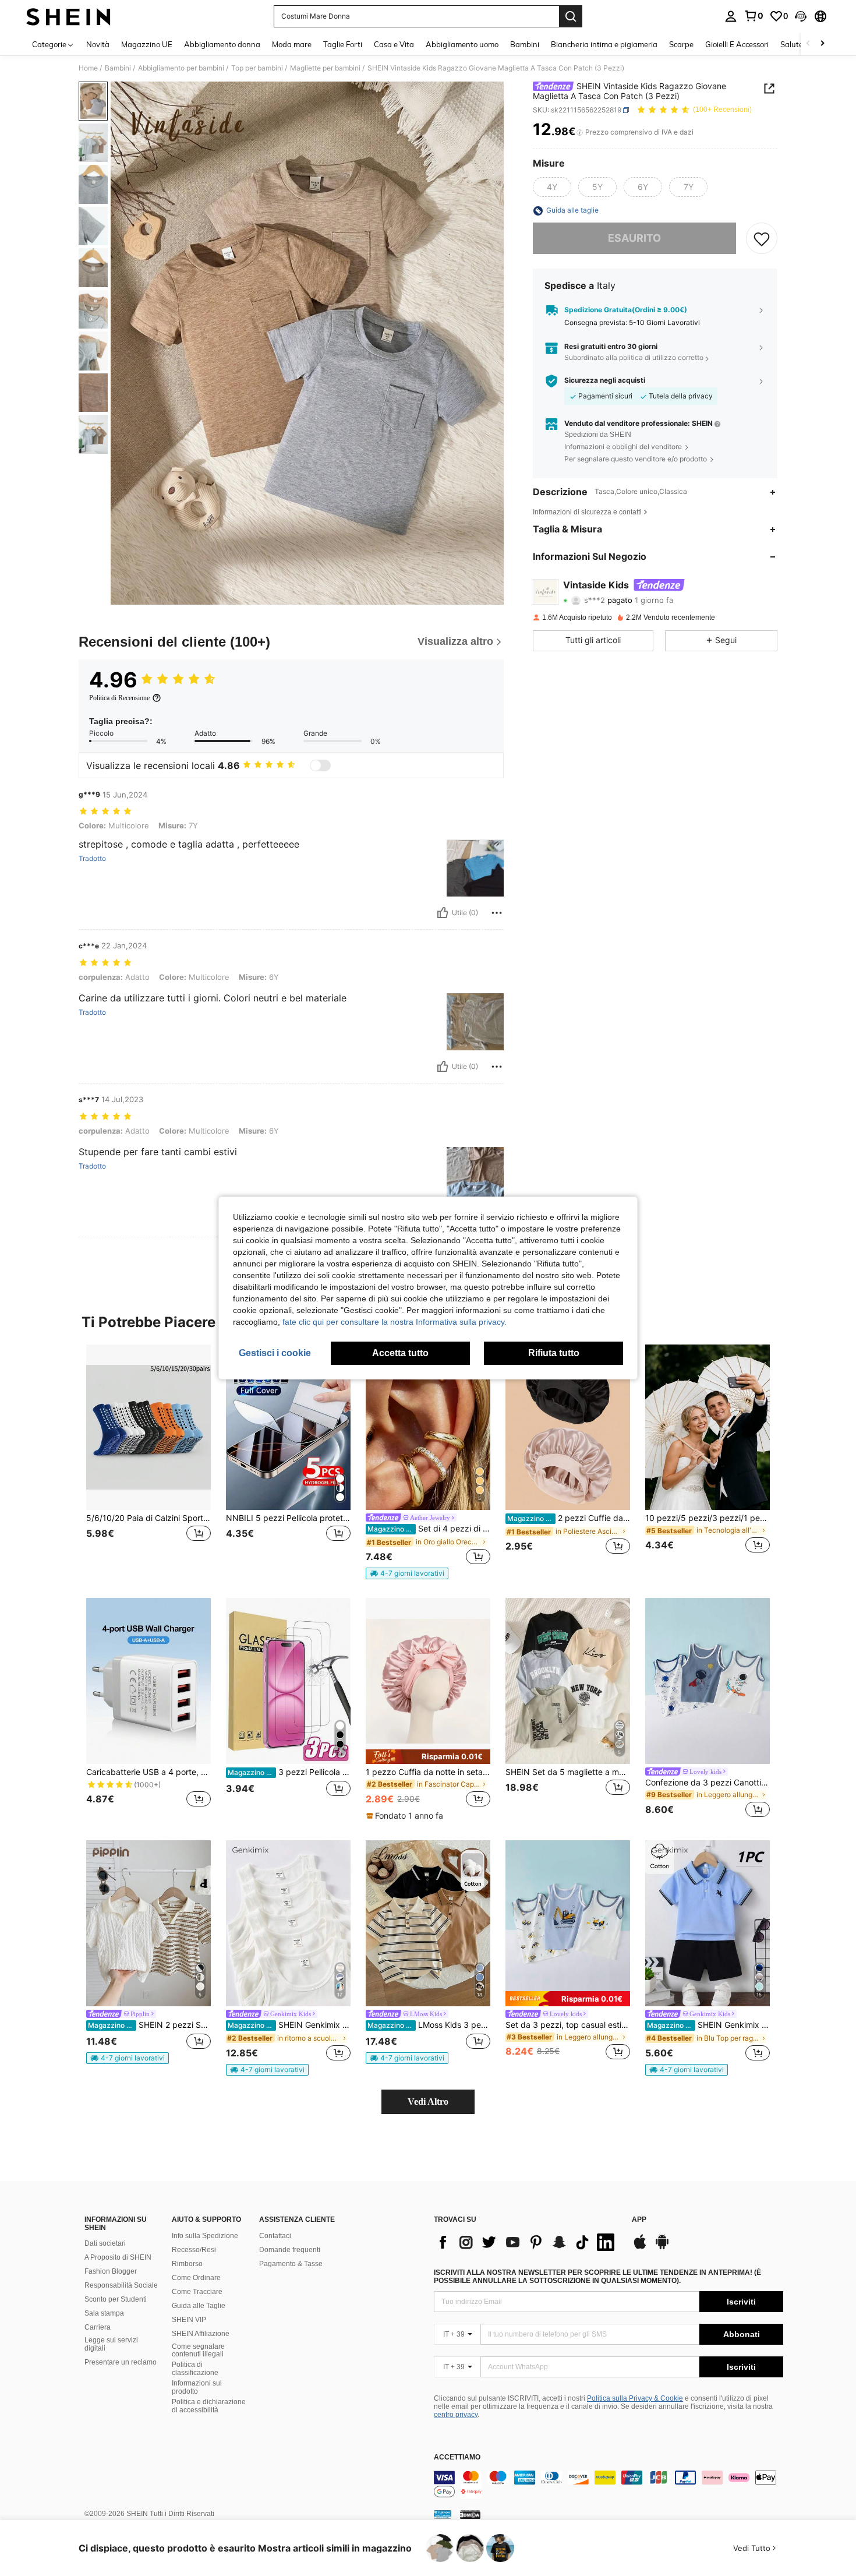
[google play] (662, 2247)
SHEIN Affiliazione (201, 2334)
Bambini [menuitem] (525, 44)
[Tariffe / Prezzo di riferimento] (580, 132)
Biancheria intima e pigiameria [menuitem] (604, 44)
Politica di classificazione (195, 2369)
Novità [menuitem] (98, 44)
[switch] (320, 765)
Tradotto (92, 859)
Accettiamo (457, 2457)
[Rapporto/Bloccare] (497, 913)
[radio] (552, 188)
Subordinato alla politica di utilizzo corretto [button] (634, 358)
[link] (754, 16)
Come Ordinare (196, 2278)
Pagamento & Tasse (291, 2264)
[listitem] (148, 1456)
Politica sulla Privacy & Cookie (635, 2398)
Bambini (118, 68)
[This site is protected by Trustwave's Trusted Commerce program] (443, 2514)
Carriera (98, 2327)
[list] (527, 2242)
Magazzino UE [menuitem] (147, 44)
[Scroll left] (808, 44)
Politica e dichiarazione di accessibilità (209, 2406)
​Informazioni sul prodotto (197, 2387)
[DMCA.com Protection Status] (470, 2514)
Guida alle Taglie (199, 2306)
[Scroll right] (822, 44)
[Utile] (443, 913)
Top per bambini (257, 68)
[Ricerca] (571, 16)
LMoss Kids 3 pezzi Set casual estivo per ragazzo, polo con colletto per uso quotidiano (429, 2025)
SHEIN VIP (189, 2320)
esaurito (634, 239)
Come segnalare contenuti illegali (198, 2351)
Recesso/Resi (194, 2250)
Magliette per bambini (325, 68)
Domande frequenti (290, 2250)
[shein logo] (68, 16)
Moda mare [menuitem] (292, 44)
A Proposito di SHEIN (118, 2257)
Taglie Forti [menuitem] (343, 44)
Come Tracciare (197, 2292)
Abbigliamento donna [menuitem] (222, 44)
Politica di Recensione (119, 698)
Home (88, 68)
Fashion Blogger (111, 2271)
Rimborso (187, 2264)
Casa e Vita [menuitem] (394, 44)
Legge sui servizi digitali (111, 2344)
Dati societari (105, 2243)
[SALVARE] (762, 239)
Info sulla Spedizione (205, 2236)
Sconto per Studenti (116, 2299)
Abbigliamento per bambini (181, 68)
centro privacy (456, 2415)
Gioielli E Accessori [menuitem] (737, 44)
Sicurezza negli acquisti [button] (605, 381)
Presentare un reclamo (121, 2362)
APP (639, 2220)
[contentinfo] (609, 2485)
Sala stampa (104, 2313)
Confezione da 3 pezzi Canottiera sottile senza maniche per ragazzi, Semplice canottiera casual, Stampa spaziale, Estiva (708, 1783)
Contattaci (275, 2236)
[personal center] (731, 16)
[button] (801, 16)
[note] (407, 1573)
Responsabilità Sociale (121, 2285)
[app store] (640, 2247)
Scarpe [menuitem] (681, 44)
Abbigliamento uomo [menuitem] (462, 44)
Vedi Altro (428, 2102)
